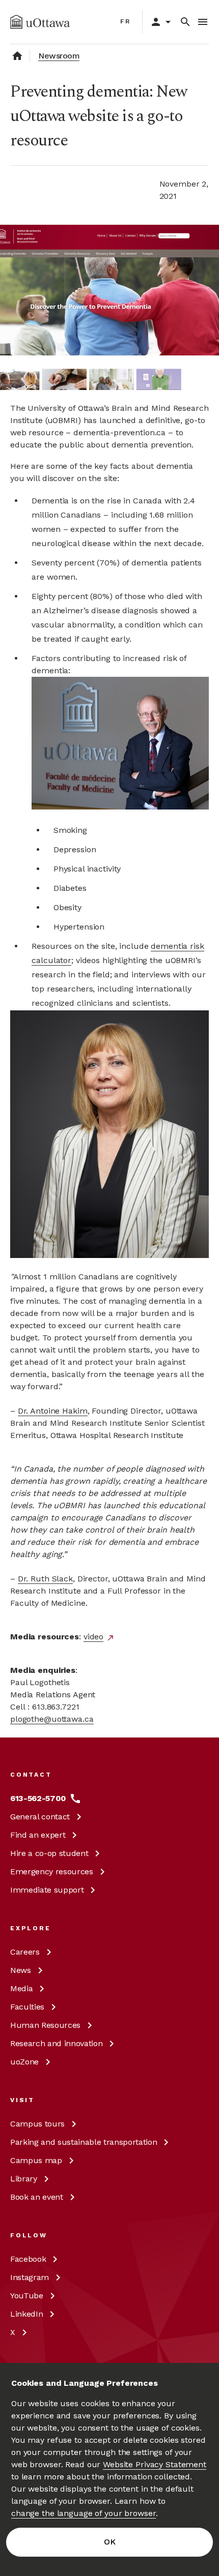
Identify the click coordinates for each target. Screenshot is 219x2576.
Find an (38, 1835)
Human (45, 2025)
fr (126, 21)
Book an (37, 2197)
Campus (37, 2124)
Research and (56, 2043)
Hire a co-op (49, 1853)
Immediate (47, 1890)
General (40, 1817)
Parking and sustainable (84, 2142)
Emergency (52, 1871)
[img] (40, 22)
